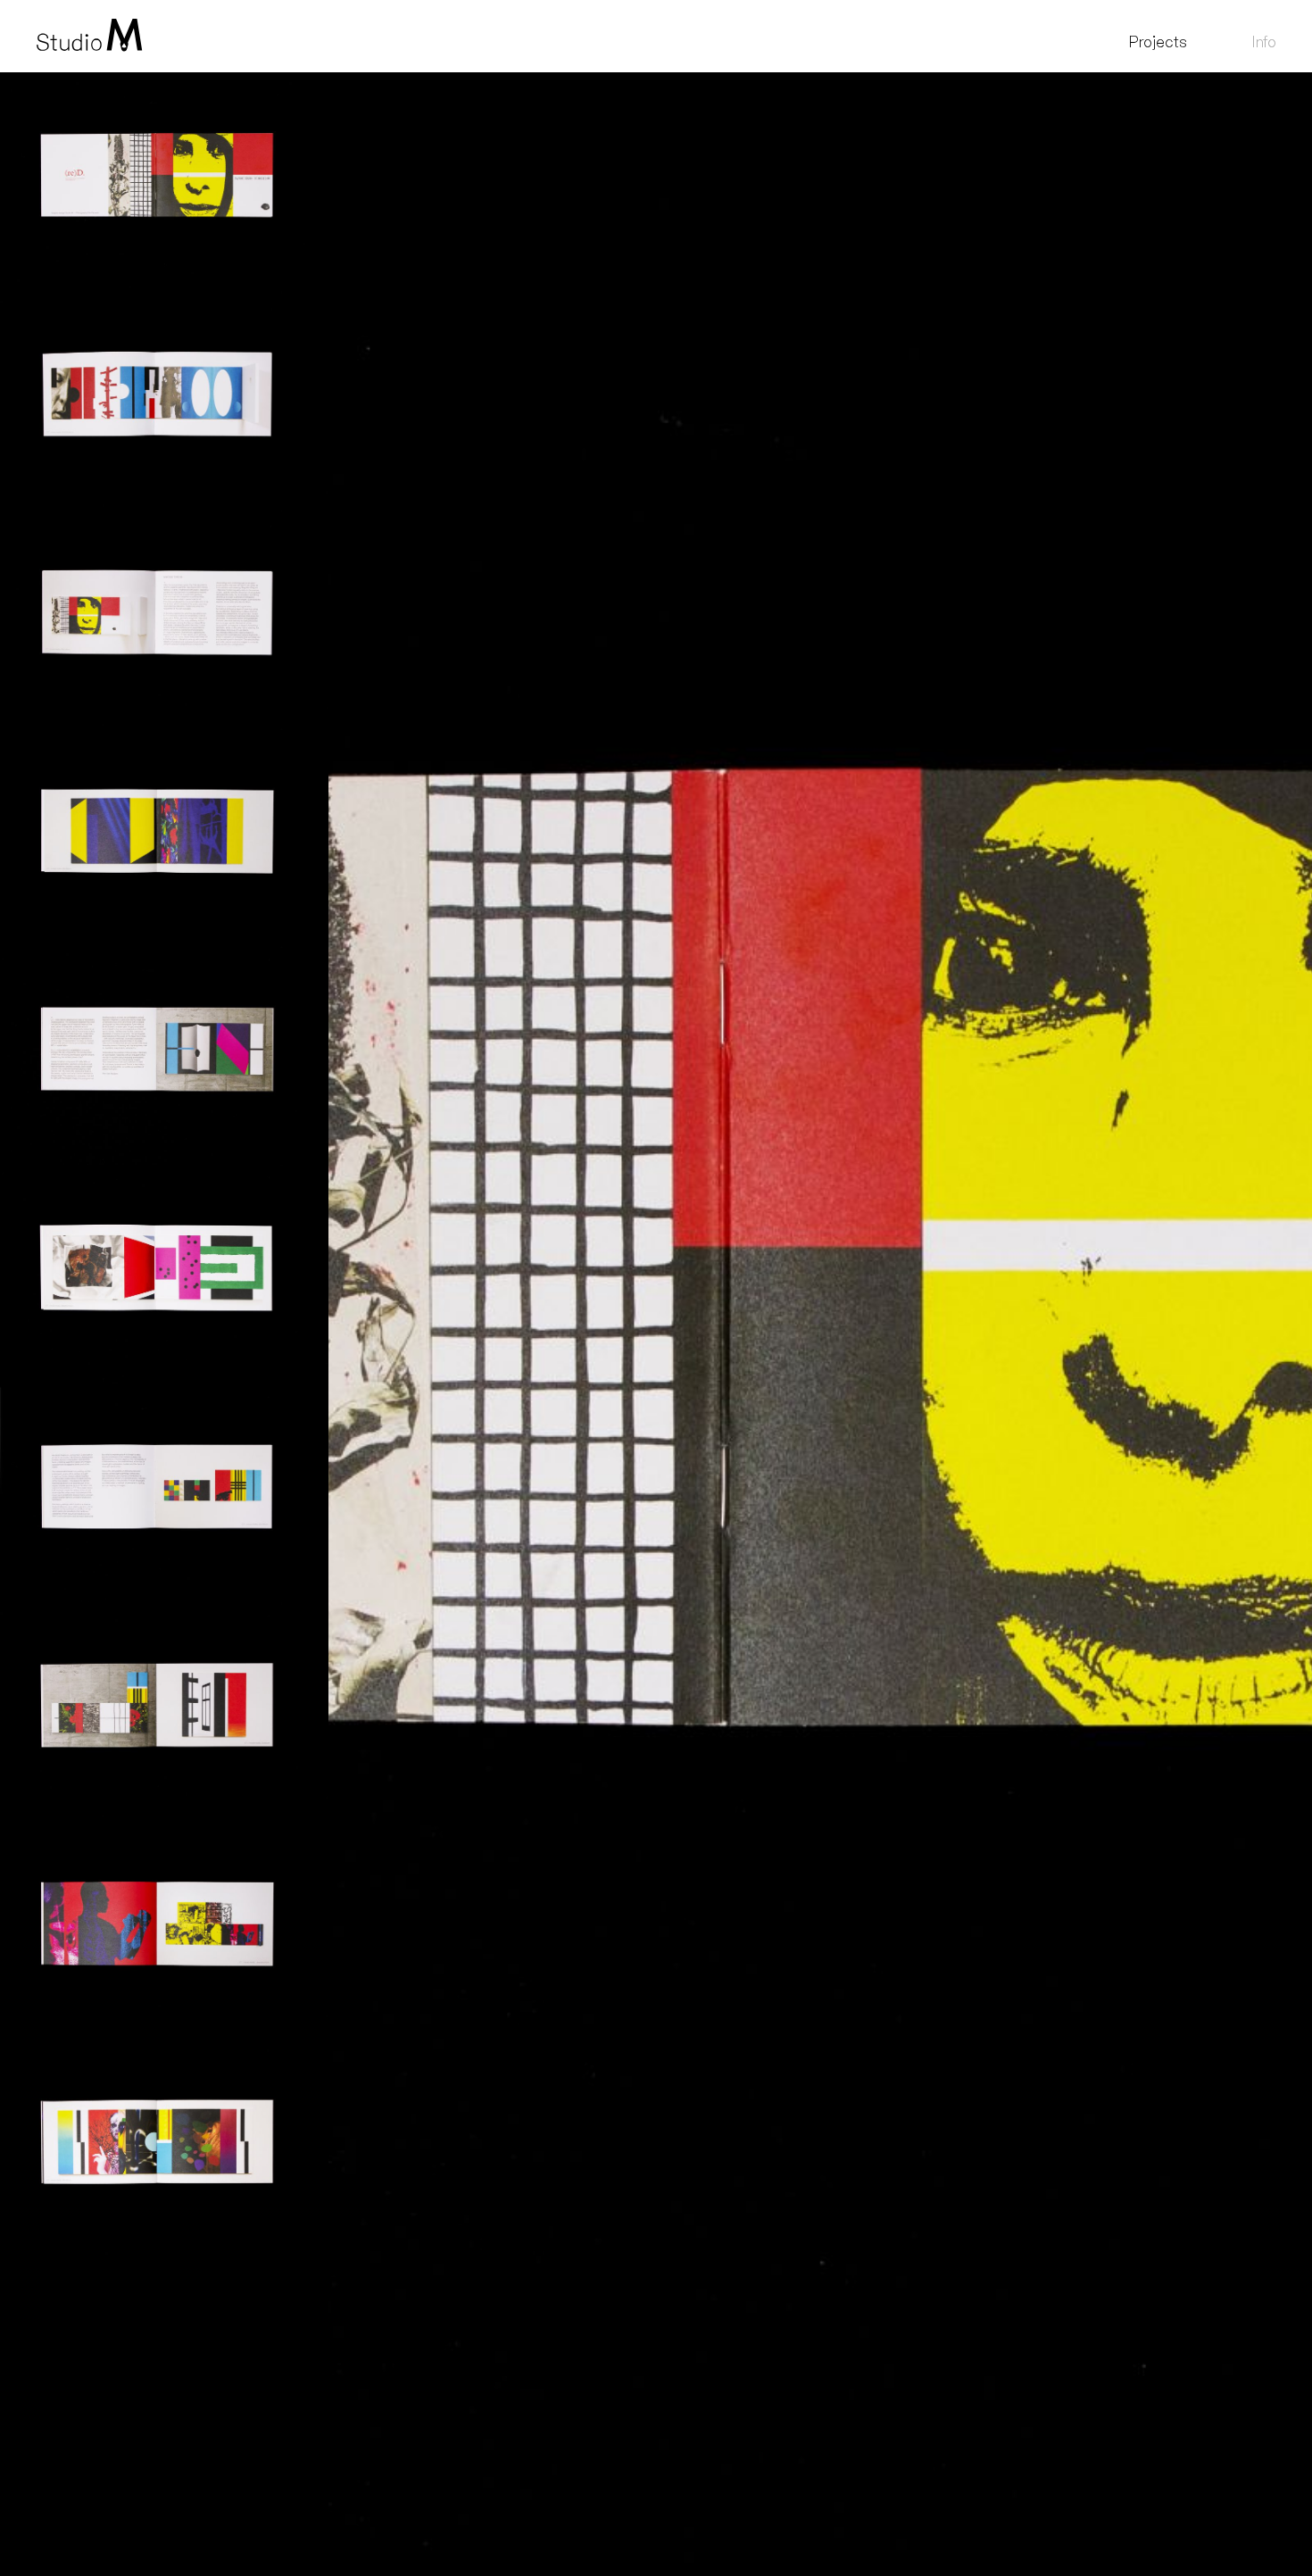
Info (1264, 42)
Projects (1158, 42)
